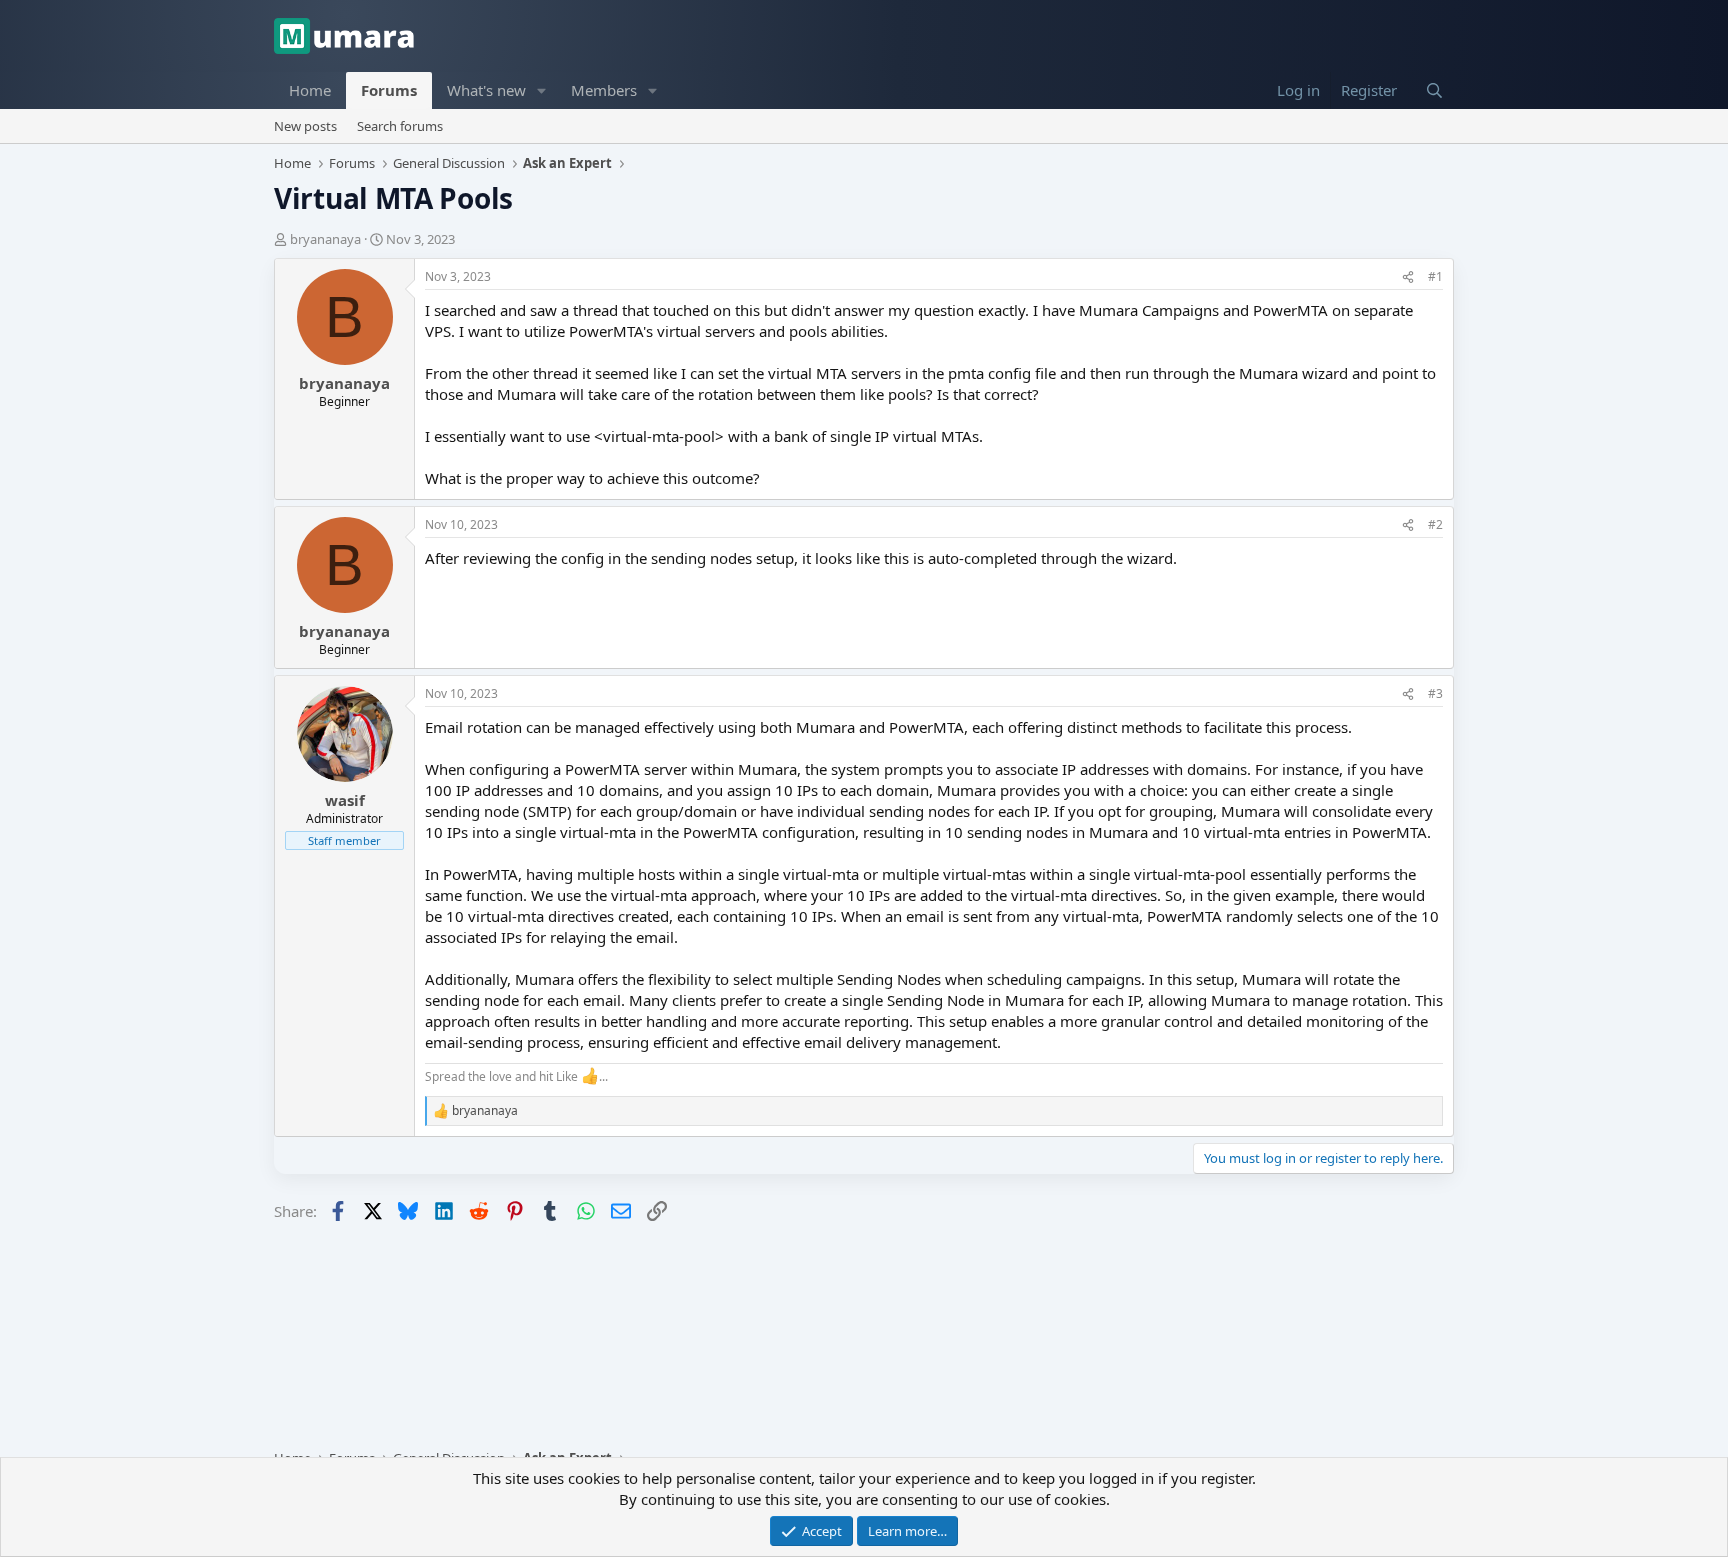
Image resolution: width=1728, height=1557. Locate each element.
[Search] (1434, 90)
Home (310, 90)
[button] (542, 90)
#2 (1435, 524)
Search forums (400, 126)
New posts (305, 126)
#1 (1435, 276)
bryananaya (325, 239)
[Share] (1408, 277)
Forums (389, 90)
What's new (486, 90)
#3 (1435, 693)
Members (604, 90)
